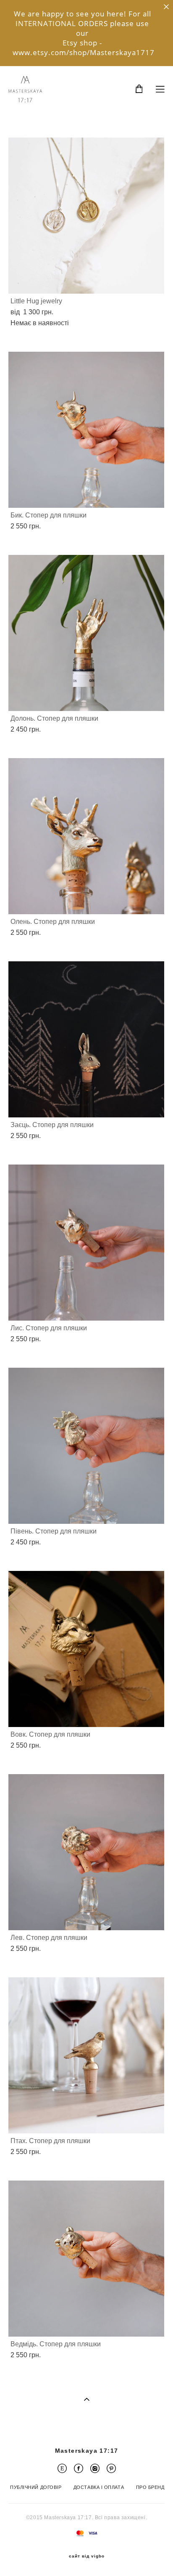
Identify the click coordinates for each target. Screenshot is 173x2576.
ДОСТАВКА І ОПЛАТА (99, 2487)
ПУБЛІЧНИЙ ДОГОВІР (36, 2487)
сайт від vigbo (87, 2556)
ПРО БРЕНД (150, 2487)
